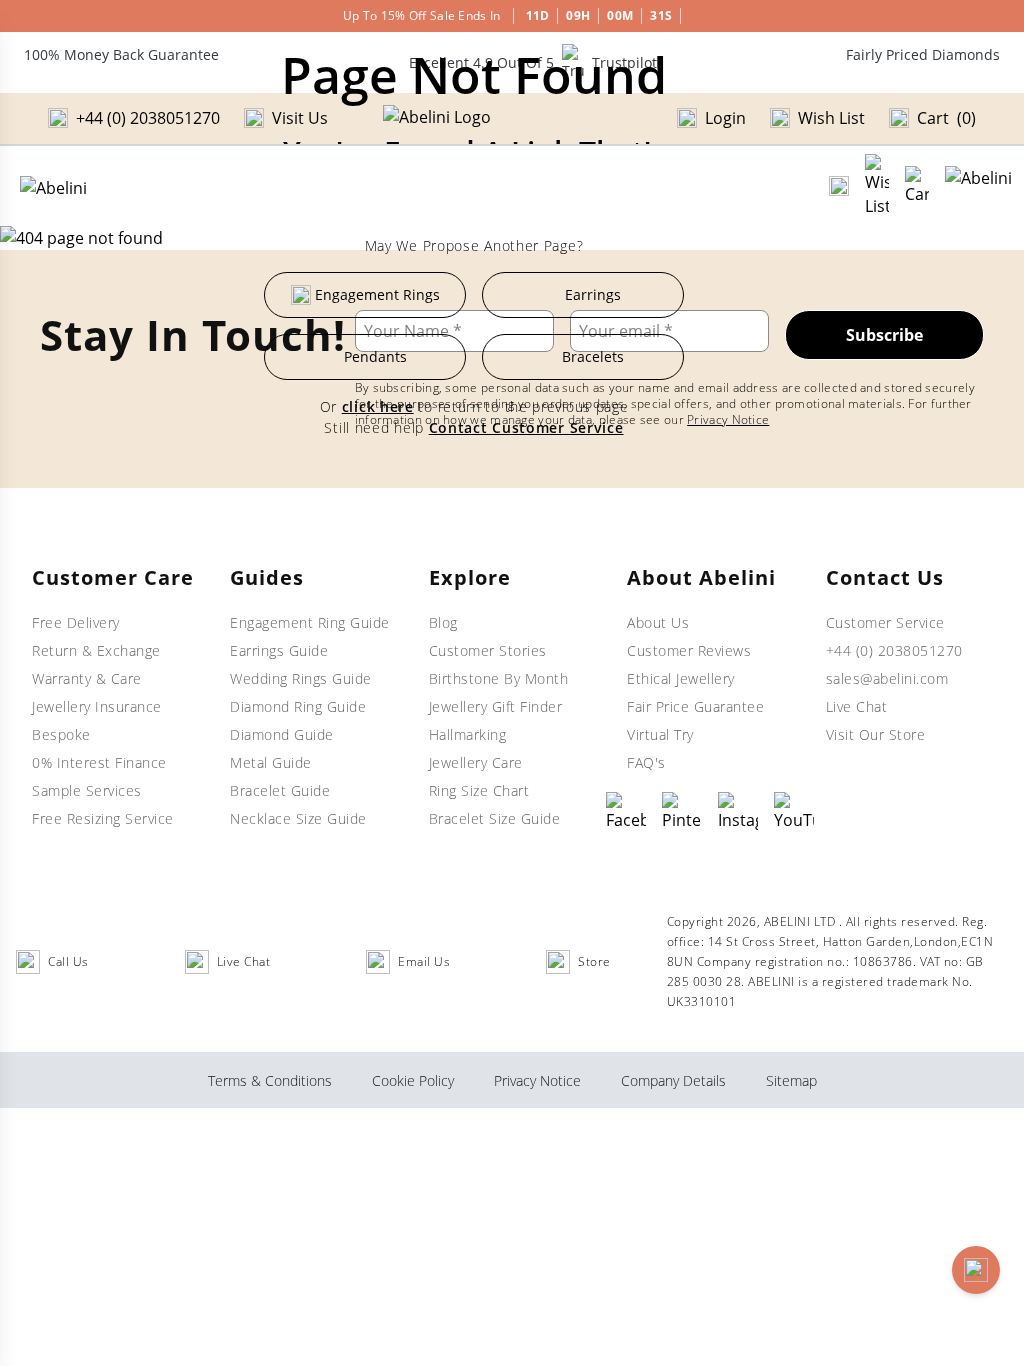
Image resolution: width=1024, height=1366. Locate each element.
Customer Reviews (689, 650)
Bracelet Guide (280, 790)
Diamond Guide (282, 734)
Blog (443, 622)
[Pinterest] (682, 812)
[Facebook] (626, 812)
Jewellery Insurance (97, 706)
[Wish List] (877, 186)
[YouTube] (794, 812)
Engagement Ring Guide (310, 622)
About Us (658, 622)
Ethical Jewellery (681, 678)
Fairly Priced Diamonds (923, 54)
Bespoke (61, 734)
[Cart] (917, 186)
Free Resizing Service (103, 818)
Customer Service (885, 622)
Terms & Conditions (270, 1080)
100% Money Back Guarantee (121, 54)
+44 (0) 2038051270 (894, 650)
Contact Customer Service (526, 427)
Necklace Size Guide (298, 818)
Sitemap (791, 1080)
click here (378, 406)
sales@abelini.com (887, 678)
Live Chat (857, 706)
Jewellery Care (476, 762)
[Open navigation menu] (978, 186)
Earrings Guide (279, 650)
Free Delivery (76, 622)
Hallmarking (468, 734)
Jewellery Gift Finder (496, 706)
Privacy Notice (728, 419)
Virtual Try (660, 734)
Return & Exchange (96, 650)
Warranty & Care (87, 678)
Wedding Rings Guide (301, 678)
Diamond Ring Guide (298, 706)
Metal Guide (271, 762)
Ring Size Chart (479, 790)
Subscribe (884, 335)
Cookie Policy (413, 1080)
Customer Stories (488, 650)
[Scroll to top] (976, 1270)
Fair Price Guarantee (695, 706)
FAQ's (646, 762)
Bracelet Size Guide (495, 818)
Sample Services (87, 790)
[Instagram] (738, 812)
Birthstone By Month (499, 678)
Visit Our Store (876, 734)
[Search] (839, 186)
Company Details (673, 1080)
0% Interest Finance (99, 762)
